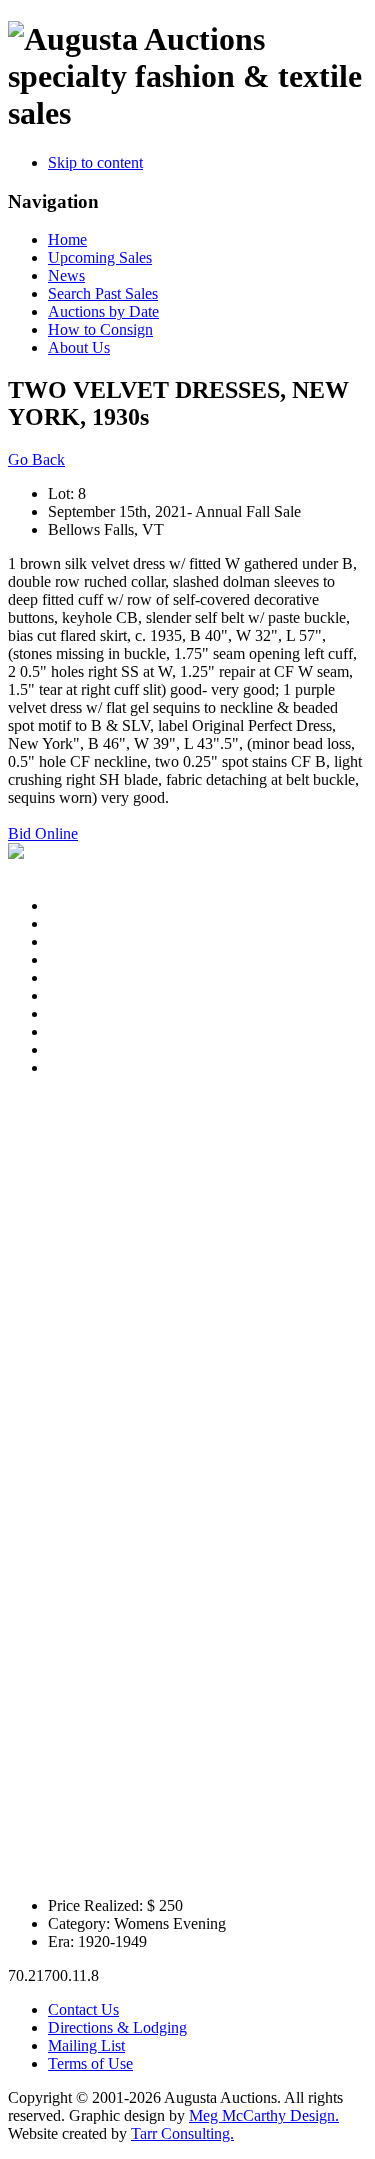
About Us (79, 347)
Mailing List (86, 2045)
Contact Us (83, 2009)
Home (67, 239)
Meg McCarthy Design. (264, 2115)
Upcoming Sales (100, 257)
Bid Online (43, 833)
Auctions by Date (103, 311)
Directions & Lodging (117, 2027)
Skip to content (95, 162)
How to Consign (100, 329)
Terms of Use (90, 2063)
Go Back (36, 459)
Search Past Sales (103, 293)
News (66, 275)
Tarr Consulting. (182, 2133)
